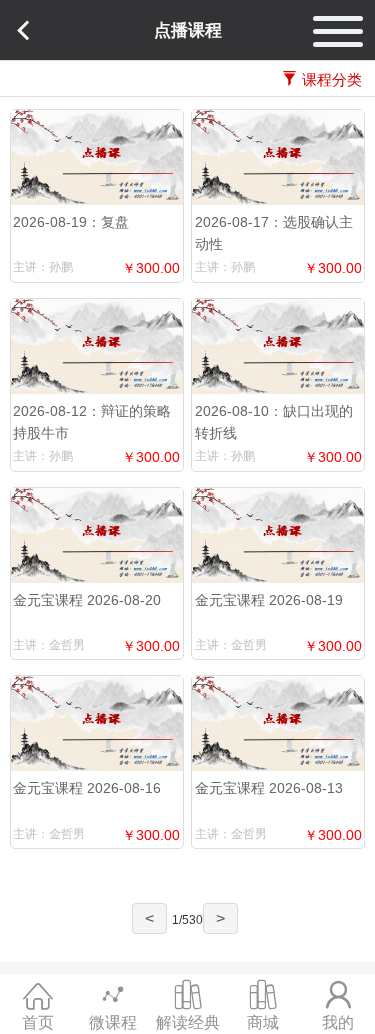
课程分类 (332, 79)
